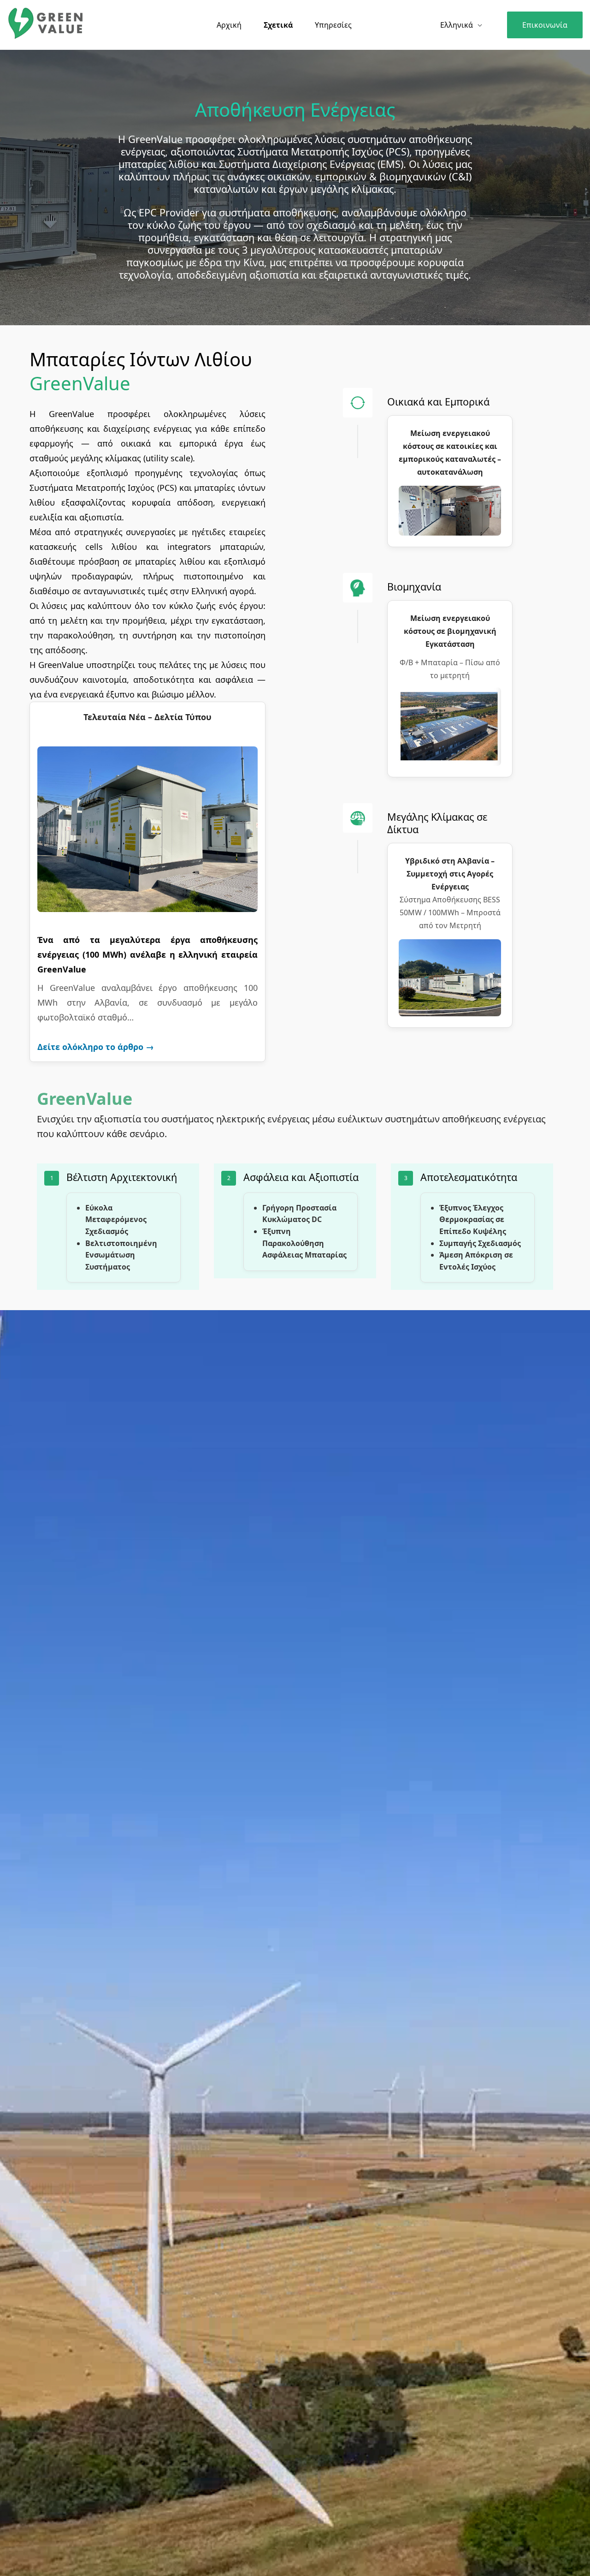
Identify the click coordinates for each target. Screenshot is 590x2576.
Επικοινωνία (545, 25)
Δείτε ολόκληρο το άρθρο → (96, 1047)
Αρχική (229, 25)
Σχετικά (278, 25)
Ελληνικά (457, 25)
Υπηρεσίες (333, 25)
